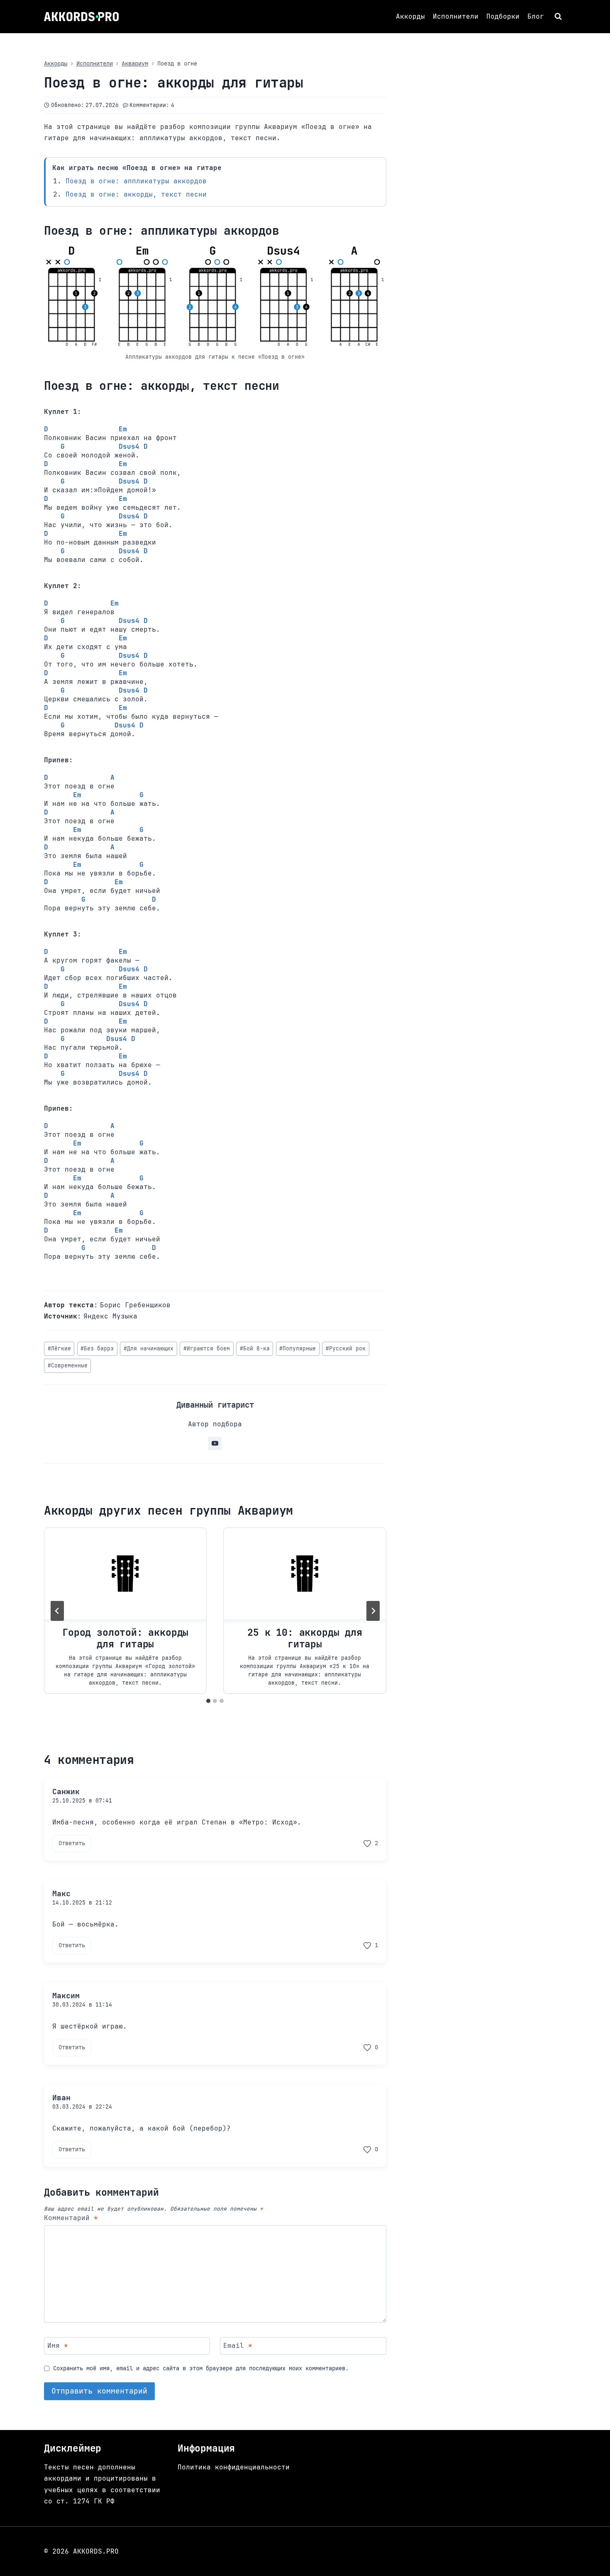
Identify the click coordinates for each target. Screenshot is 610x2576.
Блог (536, 16)
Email (238, 2345)
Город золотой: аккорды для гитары (125, 1638)
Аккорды (410, 16)
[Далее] (373, 1611)
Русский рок (346, 1349)
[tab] (208, 1701)
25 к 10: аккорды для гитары (305, 1638)
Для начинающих (149, 1349)
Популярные (298, 1349)
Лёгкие (59, 1349)
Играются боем (207, 1349)
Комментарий (71, 2218)
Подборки (503, 16)
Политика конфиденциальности (234, 2467)
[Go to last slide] (57, 1611)
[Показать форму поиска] (559, 17)
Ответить (72, 1843)
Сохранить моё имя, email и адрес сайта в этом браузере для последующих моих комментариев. (201, 2368)
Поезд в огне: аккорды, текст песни (136, 194)
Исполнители (456, 16)
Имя (58, 2345)
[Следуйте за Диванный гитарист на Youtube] (215, 1443)
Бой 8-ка (255, 1349)
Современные (68, 1366)
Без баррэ (97, 1349)
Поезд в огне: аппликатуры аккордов (136, 181)
